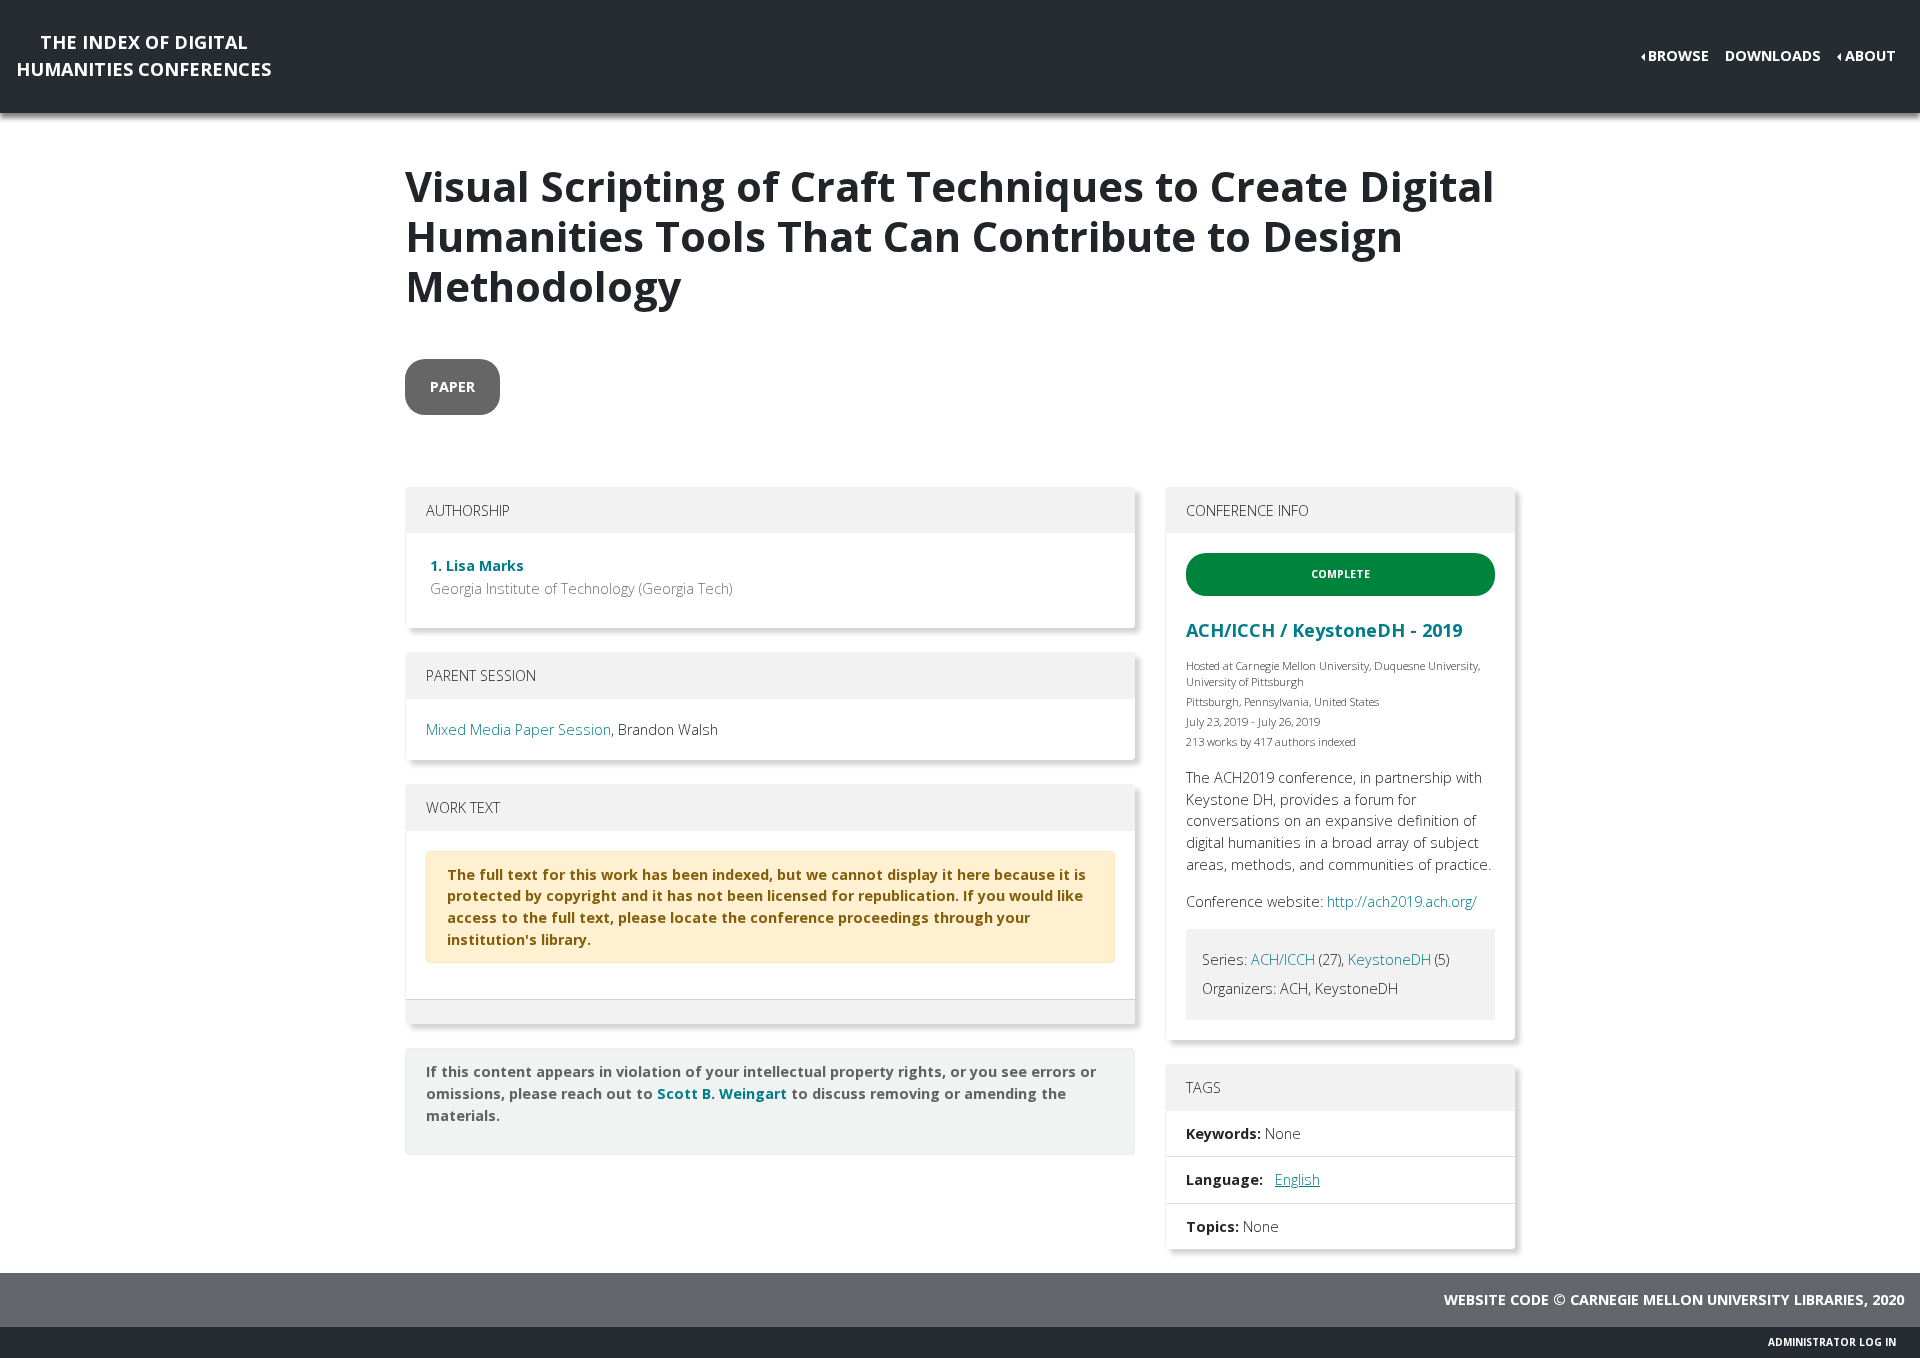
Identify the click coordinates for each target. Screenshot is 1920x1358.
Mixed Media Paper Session (518, 729)
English (1297, 1179)
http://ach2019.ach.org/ (1402, 901)
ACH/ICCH (1283, 959)
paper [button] (452, 386)
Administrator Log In (1832, 1342)
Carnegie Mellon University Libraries (1717, 1299)
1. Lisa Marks (477, 565)
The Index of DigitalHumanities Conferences (143, 55)
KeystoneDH (1389, 959)
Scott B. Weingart (722, 1093)
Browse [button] (1678, 55)
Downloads (1773, 55)
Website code (1496, 1299)
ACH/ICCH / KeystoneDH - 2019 (1324, 630)
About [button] (1870, 55)
